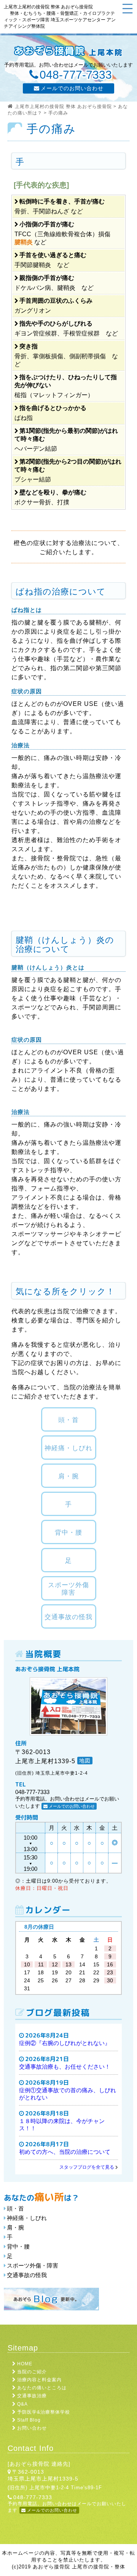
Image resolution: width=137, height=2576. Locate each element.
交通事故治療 (32, 2396)
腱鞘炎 (24, 242)
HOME (25, 2364)
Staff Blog (29, 2420)
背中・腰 (18, 2246)
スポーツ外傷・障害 (33, 2265)
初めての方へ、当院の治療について (65, 2152)
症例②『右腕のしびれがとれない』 (65, 2043)
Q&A (22, 2404)
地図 (85, 1761)
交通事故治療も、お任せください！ (65, 2067)
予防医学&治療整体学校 (44, 2412)
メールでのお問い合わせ (72, 88)
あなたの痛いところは (42, 2388)
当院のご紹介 (32, 2372)
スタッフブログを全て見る (87, 2167)
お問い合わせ (32, 2428)
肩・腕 (15, 2227)
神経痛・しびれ (27, 2218)
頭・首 (15, 2208)
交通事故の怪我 (27, 2275)
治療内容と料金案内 (39, 2380)
